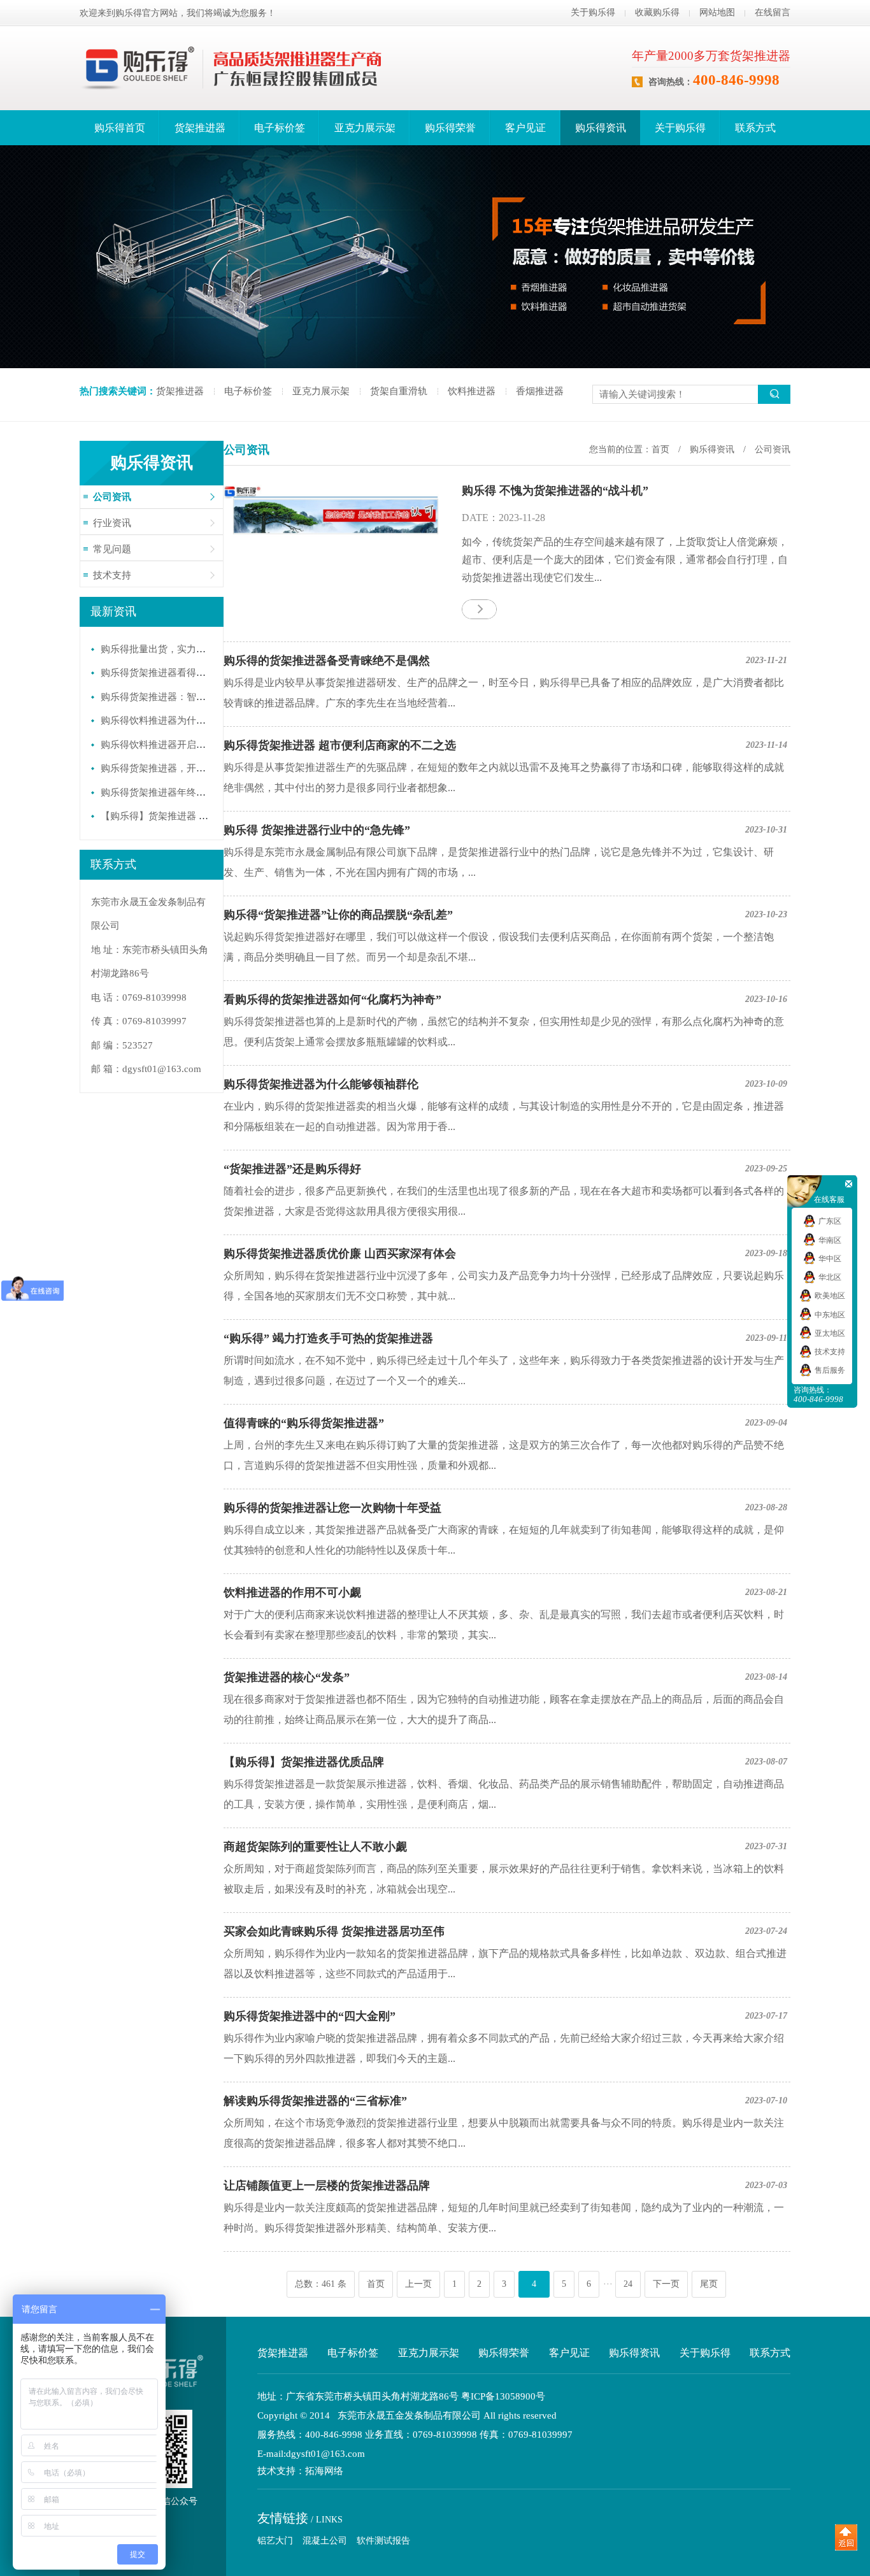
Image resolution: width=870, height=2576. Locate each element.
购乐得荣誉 (450, 128)
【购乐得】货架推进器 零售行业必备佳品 (188, 816)
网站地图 (717, 12)
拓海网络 (324, 2471)
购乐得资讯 (601, 128)
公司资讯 (112, 497)
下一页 (666, 2284)
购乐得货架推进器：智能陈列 (163, 697)
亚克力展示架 (365, 128)
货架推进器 (200, 128)
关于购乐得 (593, 12)
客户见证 (525, 128)
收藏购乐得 (657, 12)
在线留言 (773, 12)
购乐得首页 (120, 128)
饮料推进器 (472, 391)
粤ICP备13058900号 (503, 2396)
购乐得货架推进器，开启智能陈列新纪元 (187, 768)
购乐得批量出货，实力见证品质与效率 (182, 649)
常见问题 (112, 549)
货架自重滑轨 (399, 391)
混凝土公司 (325, 2541)
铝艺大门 (275, 2541)
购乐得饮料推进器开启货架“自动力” (177, 745)
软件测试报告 (383, 2541)
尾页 (709, 2284)
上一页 (418, 2284)
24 (628, 2284)
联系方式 (755, 128)
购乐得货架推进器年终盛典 (158, 792)
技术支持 (112, 575)
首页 (660, 449)
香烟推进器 (540, 391)
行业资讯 (112, 523)
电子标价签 (280, 128)
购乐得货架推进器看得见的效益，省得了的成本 (201, 673)
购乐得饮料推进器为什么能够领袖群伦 (182, 720)
